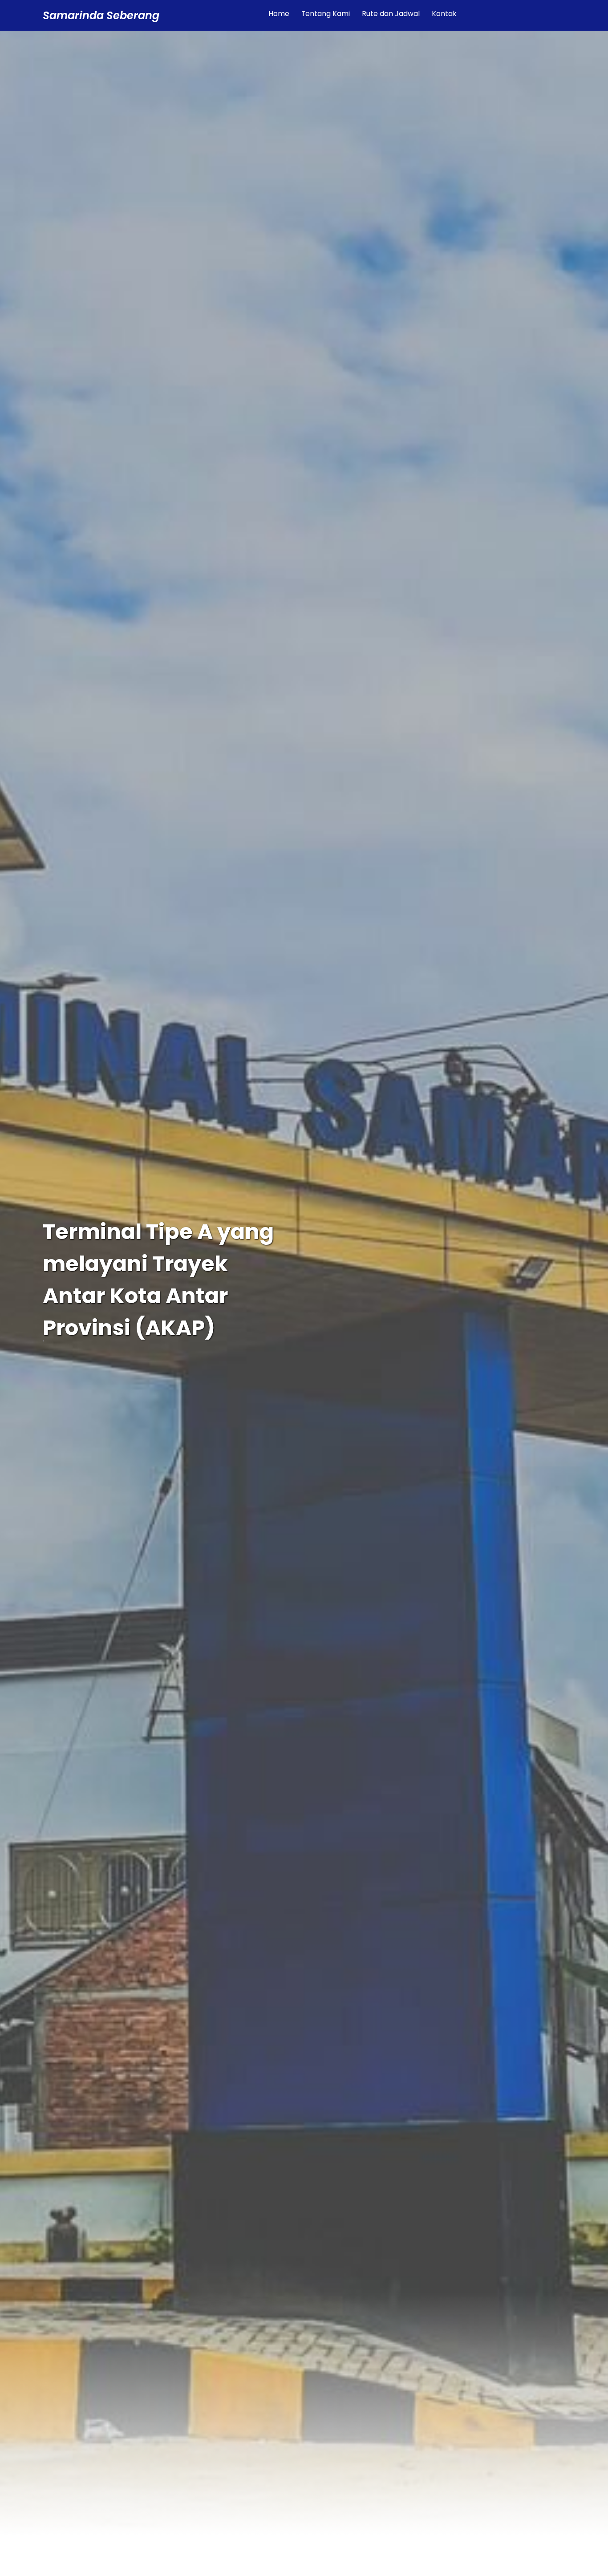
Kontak (444, 14)
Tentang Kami (326, 14)
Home (279, 14)
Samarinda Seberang (101, 15)
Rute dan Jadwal (391, 14)
